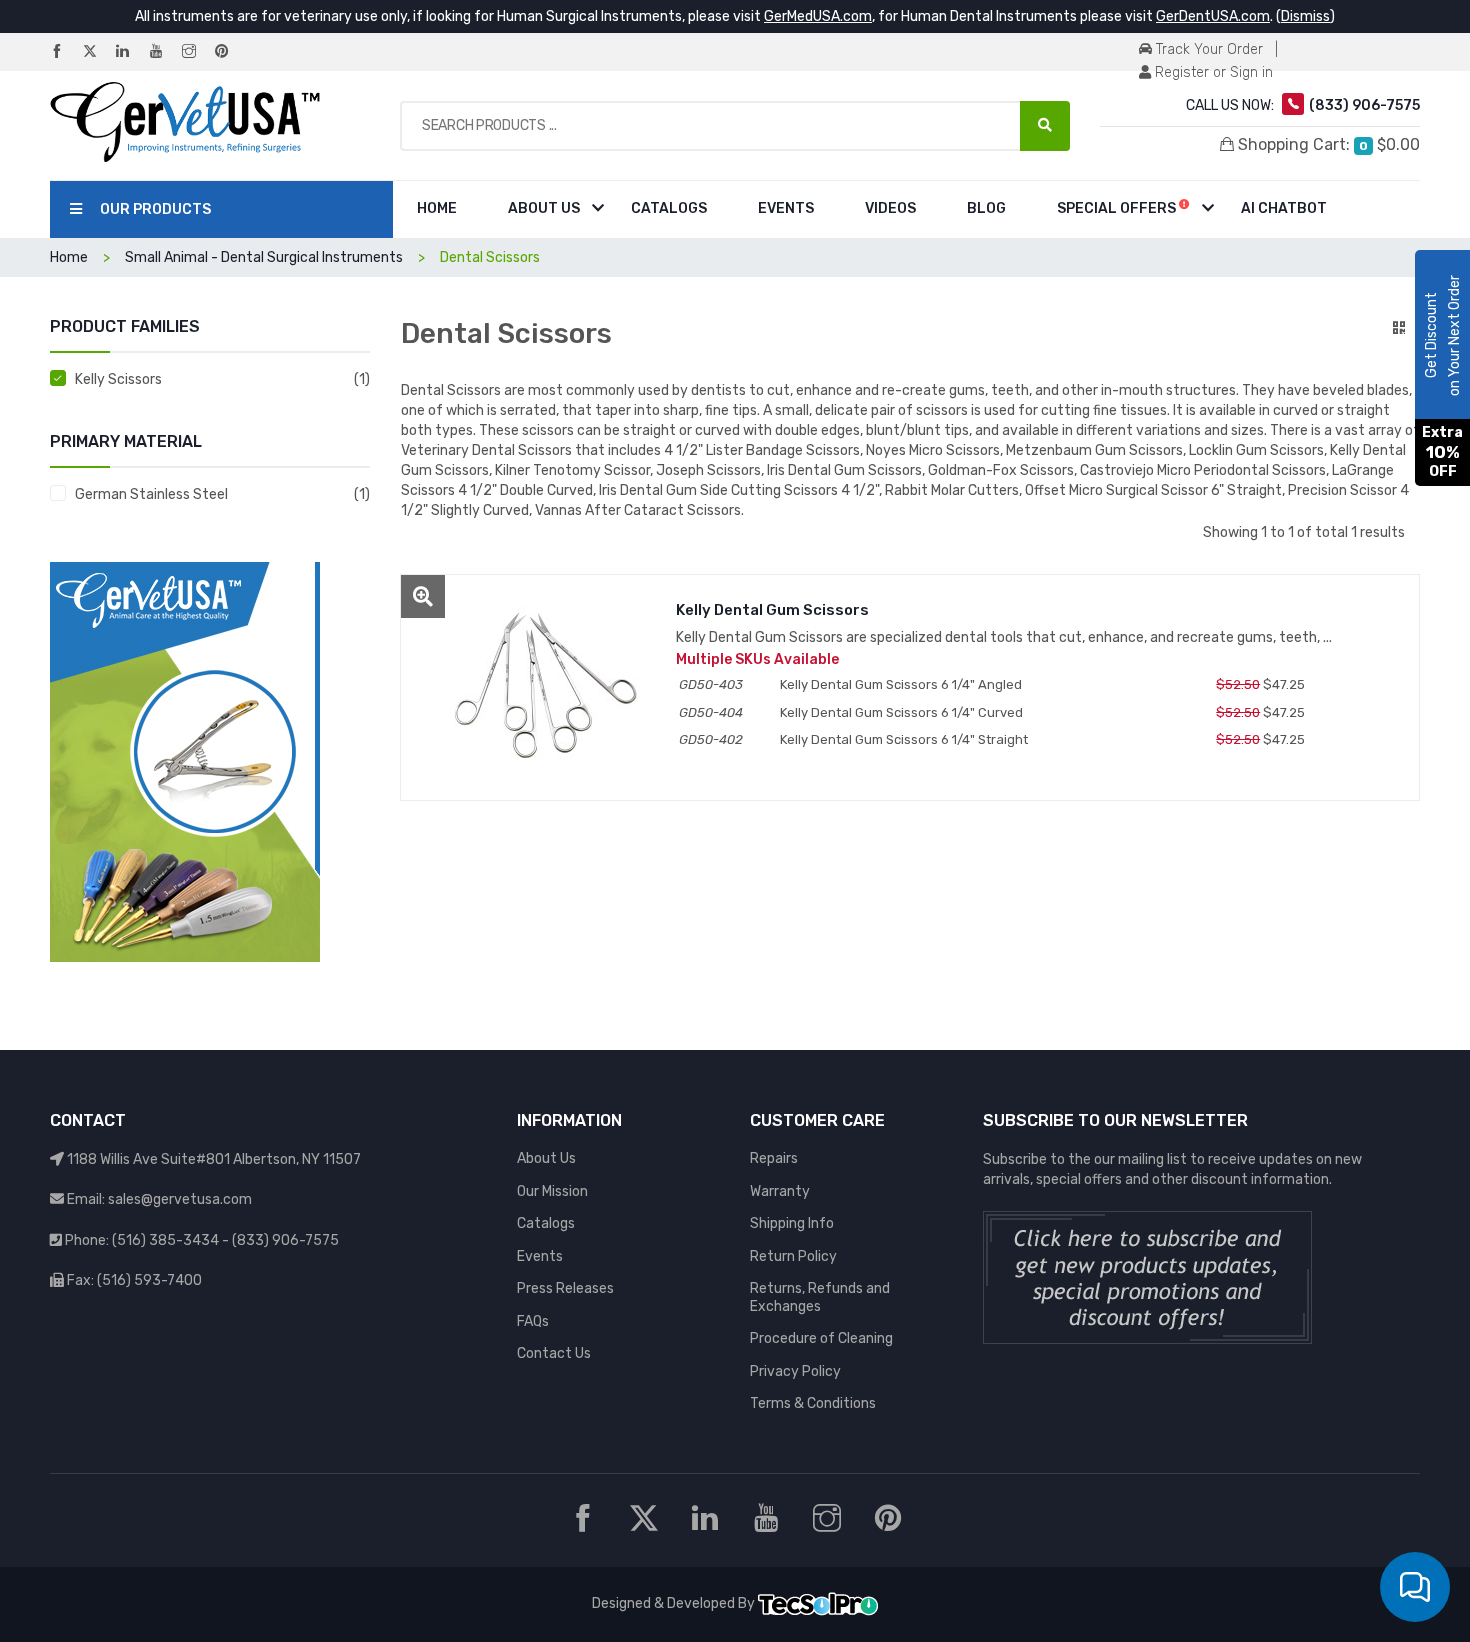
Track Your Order (1207, 49)
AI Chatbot (1284, 208)
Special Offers (1118, 208)
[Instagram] (197, 52)
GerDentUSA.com (1213, 16)
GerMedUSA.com (818, 16)
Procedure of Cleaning (821, 1338)
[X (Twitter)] (98, 52)
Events (786, 208)
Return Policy (793, 1256)
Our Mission (552, 1191)
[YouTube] (164, 52)
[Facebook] (65, 52)
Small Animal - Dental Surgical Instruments (264, 257)
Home (437, 208)
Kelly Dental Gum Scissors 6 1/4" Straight (904, 739)
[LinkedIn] (131, 52)
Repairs (774, 1158)
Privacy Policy (795, 1371)
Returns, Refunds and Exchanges (820, 1297)
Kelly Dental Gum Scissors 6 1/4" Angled (901, 684)
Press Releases (565, 1288)
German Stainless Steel (151, 494)
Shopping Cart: (1327, 144)
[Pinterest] (230, 52)
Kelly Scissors (118, 379)
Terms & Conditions (813, 1403)
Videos (890, 208)
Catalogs (669, 208)
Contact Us (554, 1353)
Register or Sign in (1212, 72)
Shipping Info (792, 1223)
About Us (544, 208)
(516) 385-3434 (165, 1240)
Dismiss (1305, 16)
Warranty (780, 1191)
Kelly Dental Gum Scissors (772, 610)
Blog (986, 208)
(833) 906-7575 (285, 1240)
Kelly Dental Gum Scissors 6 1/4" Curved (901, 712)
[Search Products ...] (1045, 126)
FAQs (533, 1321)
